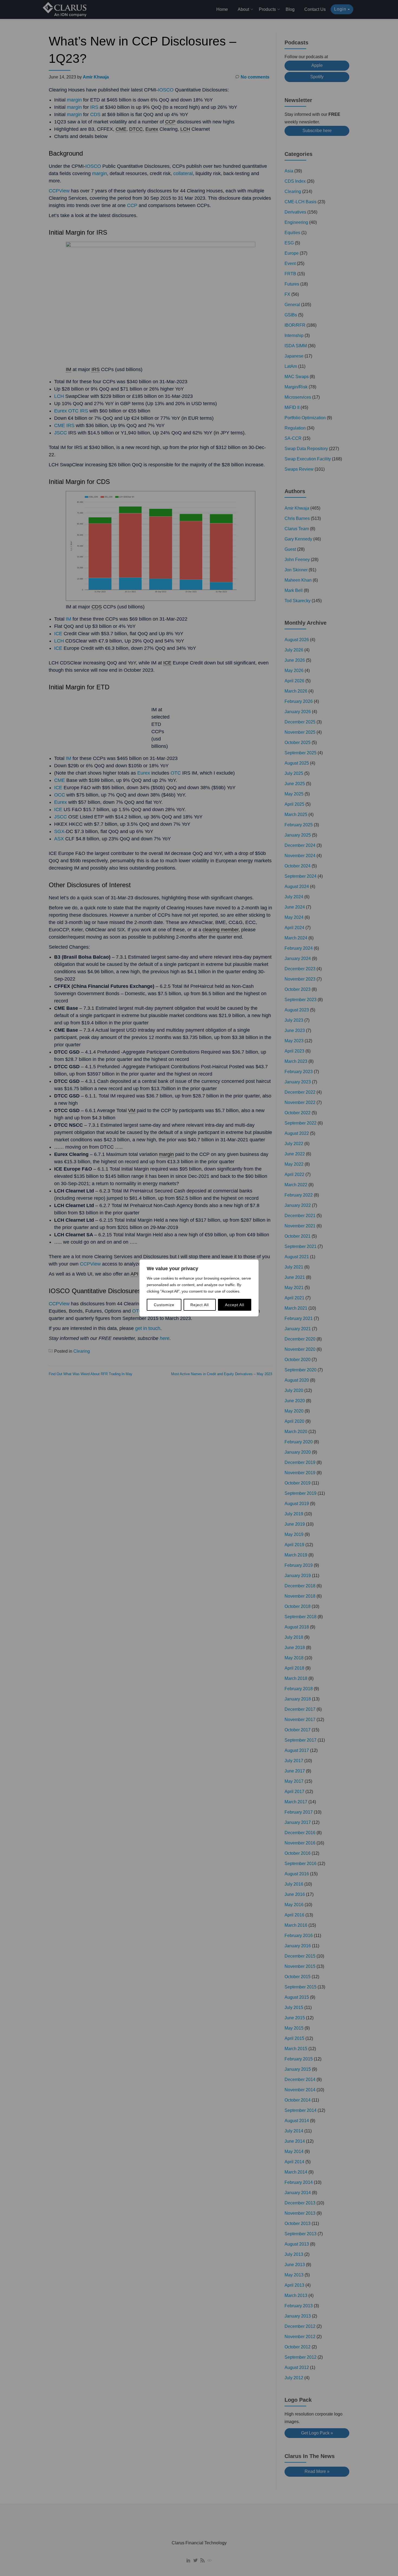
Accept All (235, 1305)
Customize (164, 1305)
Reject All (200, 1305)
